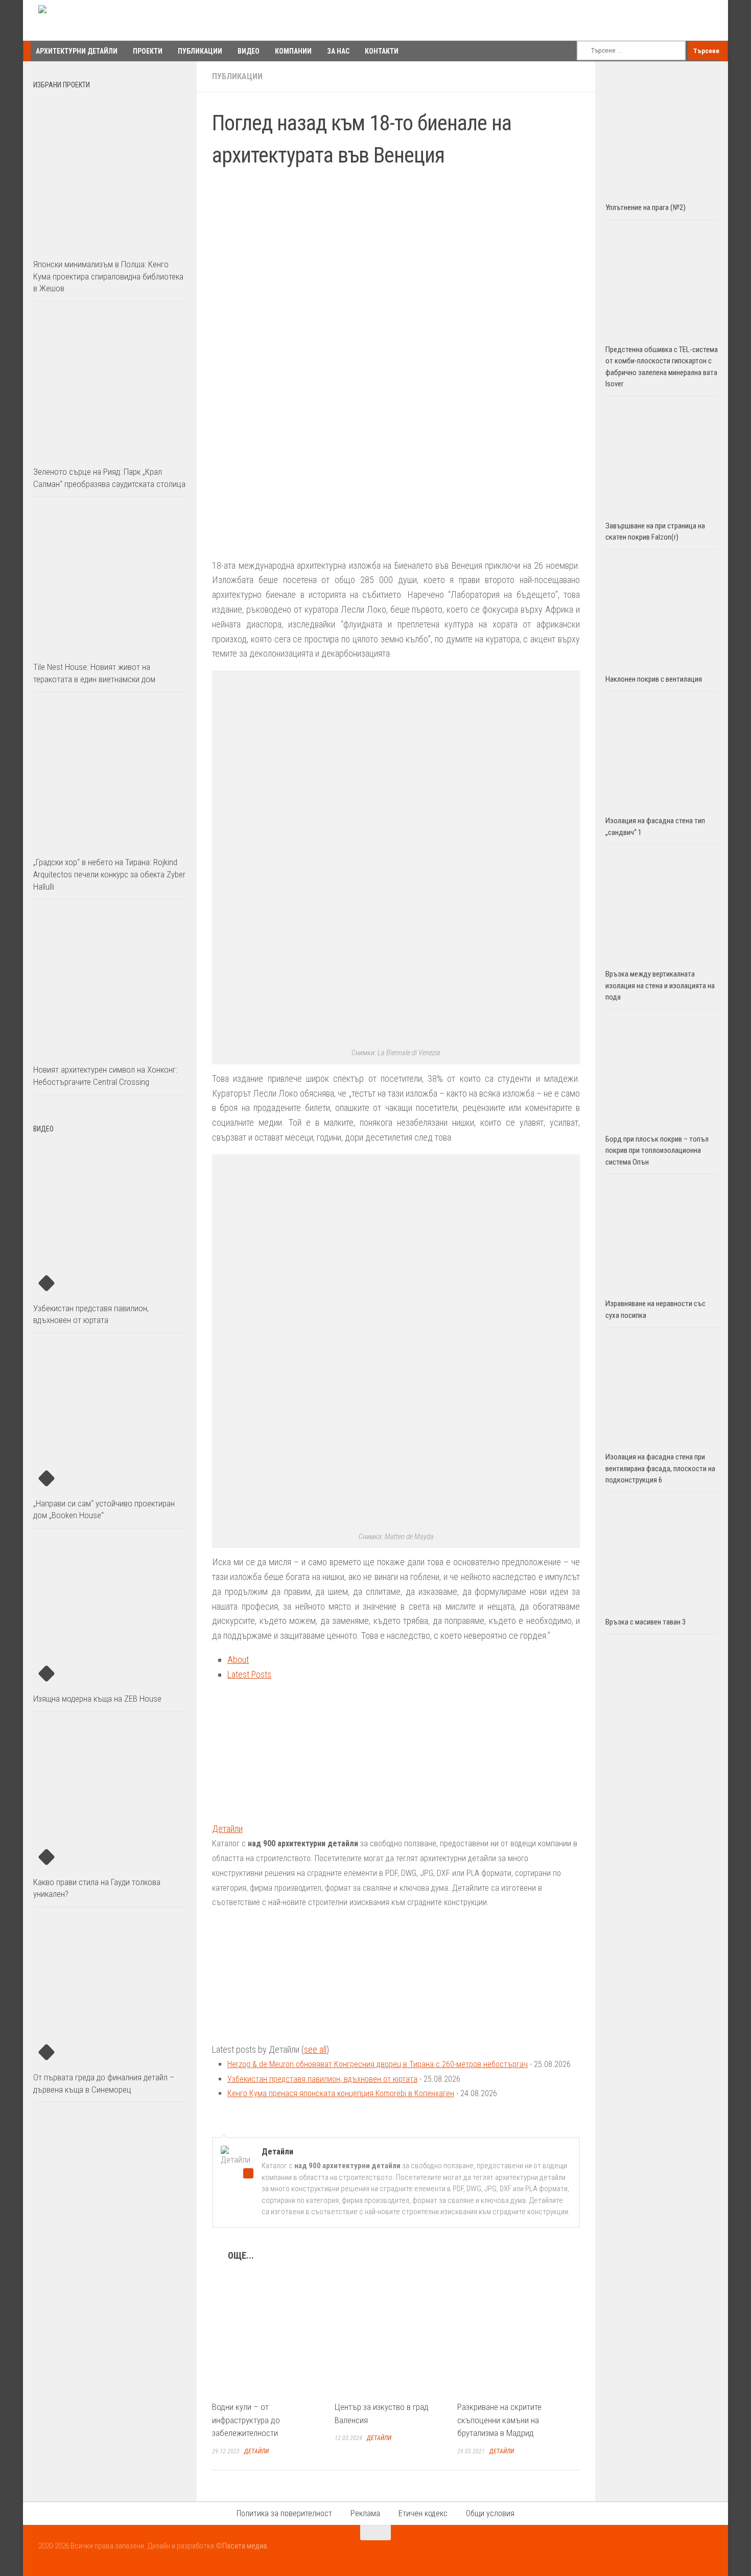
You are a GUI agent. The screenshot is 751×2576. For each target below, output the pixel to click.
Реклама (365, 2513)
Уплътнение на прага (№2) (646, 207)
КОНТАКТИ (382, 51)
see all (315, 2049)
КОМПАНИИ (293, 51)
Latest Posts (249, 1674)
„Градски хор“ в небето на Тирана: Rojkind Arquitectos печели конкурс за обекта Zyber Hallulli (109, 874)
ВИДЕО (249, 51)
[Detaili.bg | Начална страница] (82, 20)
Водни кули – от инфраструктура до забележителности (246, 2420)
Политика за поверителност (284, 2513)
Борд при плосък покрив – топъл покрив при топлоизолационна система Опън (657, 1151)
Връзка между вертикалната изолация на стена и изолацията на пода (660, 985)
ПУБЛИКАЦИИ (200, 51)
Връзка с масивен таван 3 (646, 1622)
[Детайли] (276, 1814)
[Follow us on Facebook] (669, 2552)
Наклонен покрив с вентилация (654, 679)
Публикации (237, 76)
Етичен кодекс (423, 2513)
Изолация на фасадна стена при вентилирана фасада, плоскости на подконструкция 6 (660, 1468)
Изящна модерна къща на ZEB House (97, 1699)
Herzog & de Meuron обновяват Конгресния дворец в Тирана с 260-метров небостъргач (378, 2064)
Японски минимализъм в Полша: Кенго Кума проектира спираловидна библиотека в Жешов (108, 276)
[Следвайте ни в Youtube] (687, 2552)
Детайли (227, 1829)
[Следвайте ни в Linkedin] (706, 2552)
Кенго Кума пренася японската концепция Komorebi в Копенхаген (341, 2093)
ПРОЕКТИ (148, 51)
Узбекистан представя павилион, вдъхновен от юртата (322, 2079)
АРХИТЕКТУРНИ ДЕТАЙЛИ (77, 51)
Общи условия (490, 2513)
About (238, 1660)
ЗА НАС (338, 51)
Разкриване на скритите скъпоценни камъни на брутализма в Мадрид (499, 2420)
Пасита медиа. (245, 2546)
